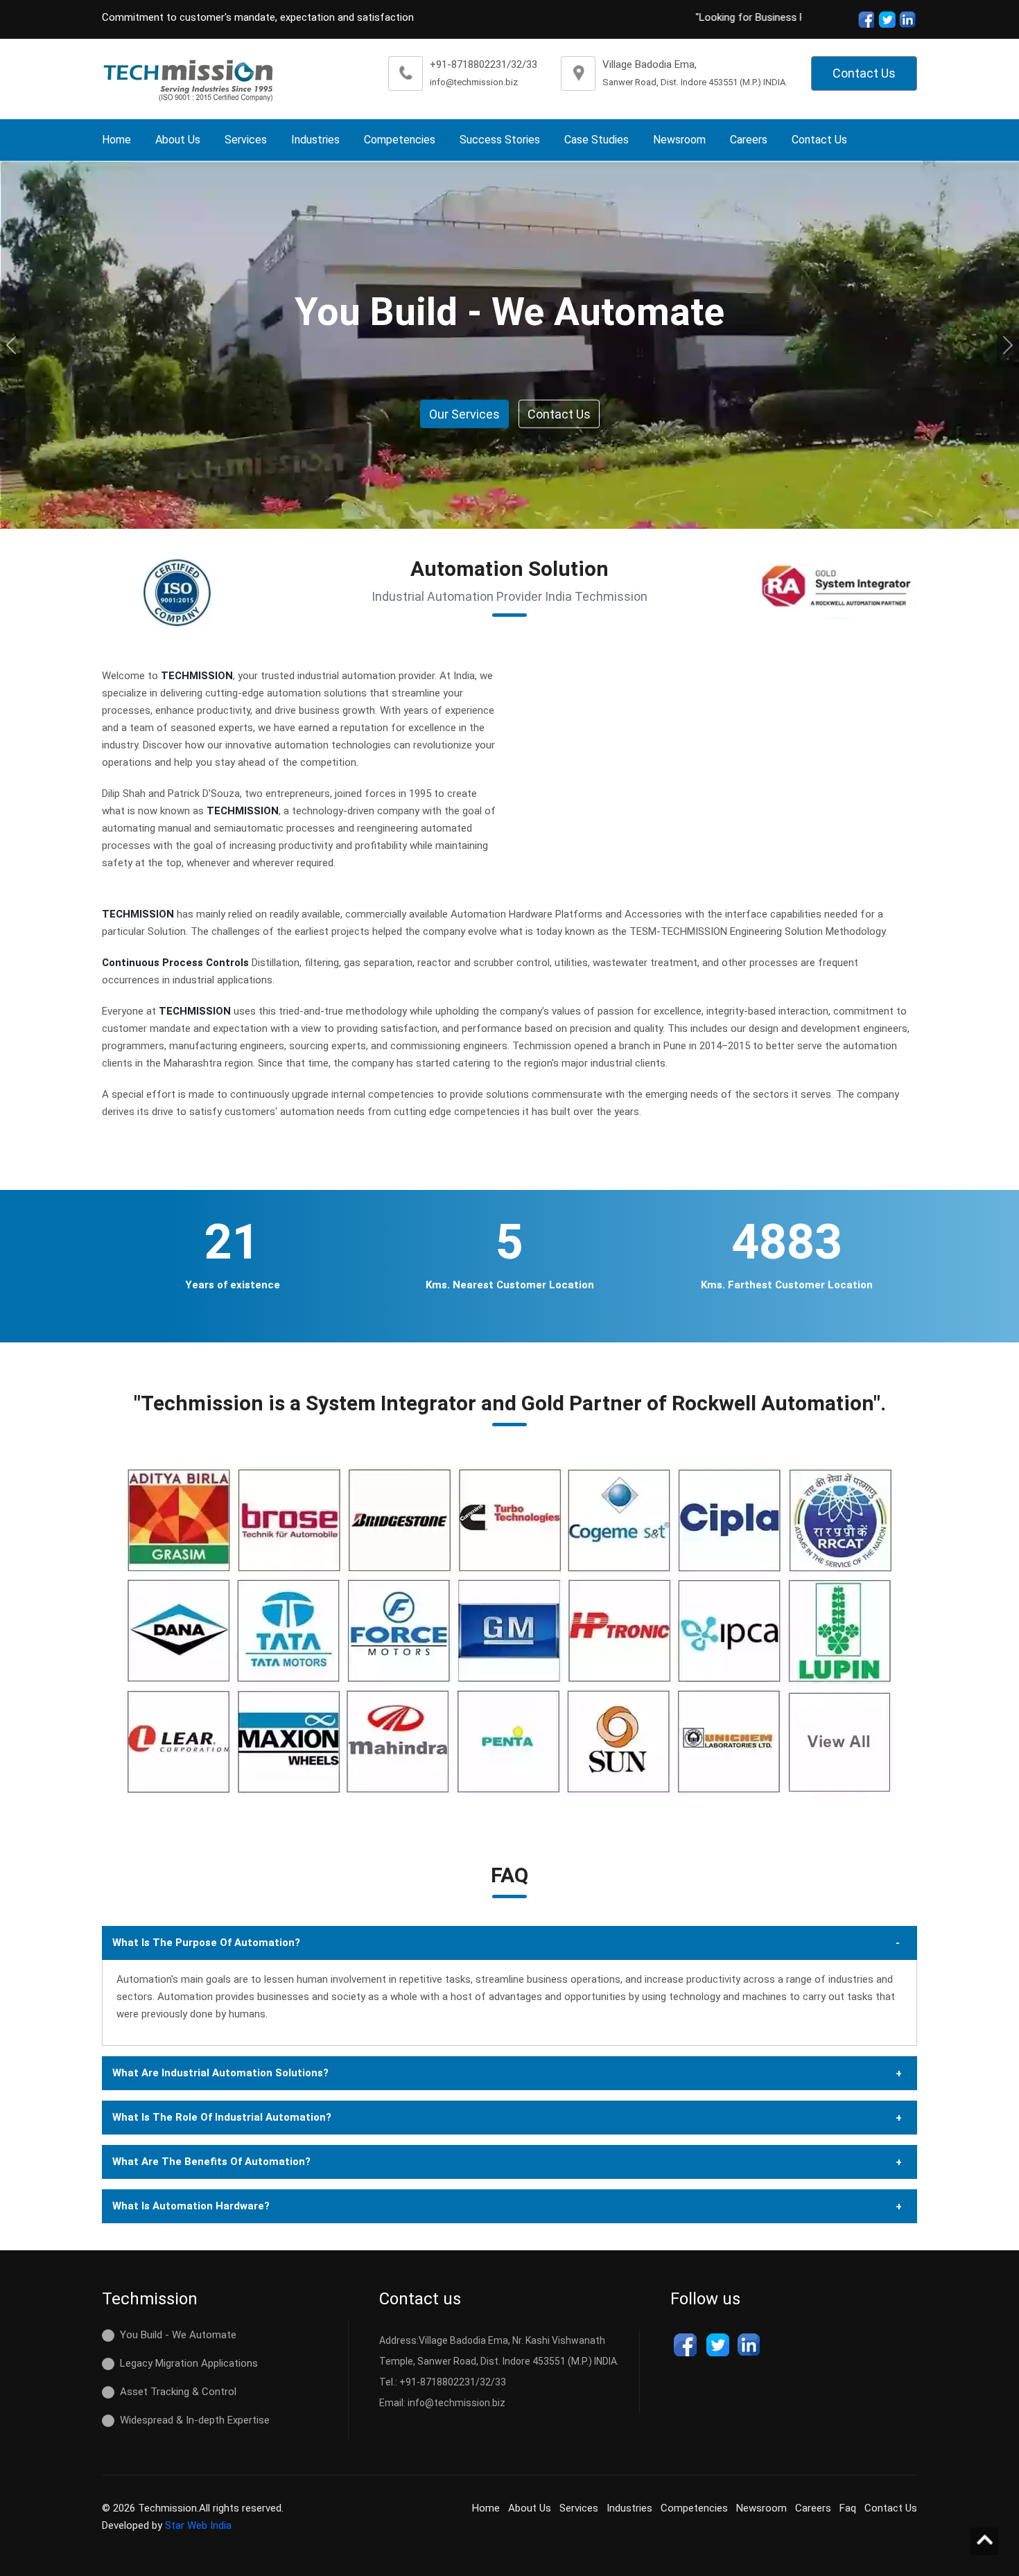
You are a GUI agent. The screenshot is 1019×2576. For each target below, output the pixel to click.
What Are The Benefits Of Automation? (211, 2162)
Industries (315, 140)
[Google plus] (908, 19)
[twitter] (887, 19)
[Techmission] (189, 79)
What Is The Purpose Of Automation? (206, 1943)
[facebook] (865, 19)
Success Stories (500, 140)
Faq (848, 2508)
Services (246, 140)
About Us (178, 140)
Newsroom (679, 140)
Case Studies (596, 140)
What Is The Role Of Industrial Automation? (222, 2117)
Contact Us (864, 73)
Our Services (464, 414)
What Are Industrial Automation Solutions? (220, 2073)
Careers (749, 140)
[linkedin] (750, 2345)
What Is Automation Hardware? (191, 2206)
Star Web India (198, 2525)
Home (116, 140)
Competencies (400, 140)
